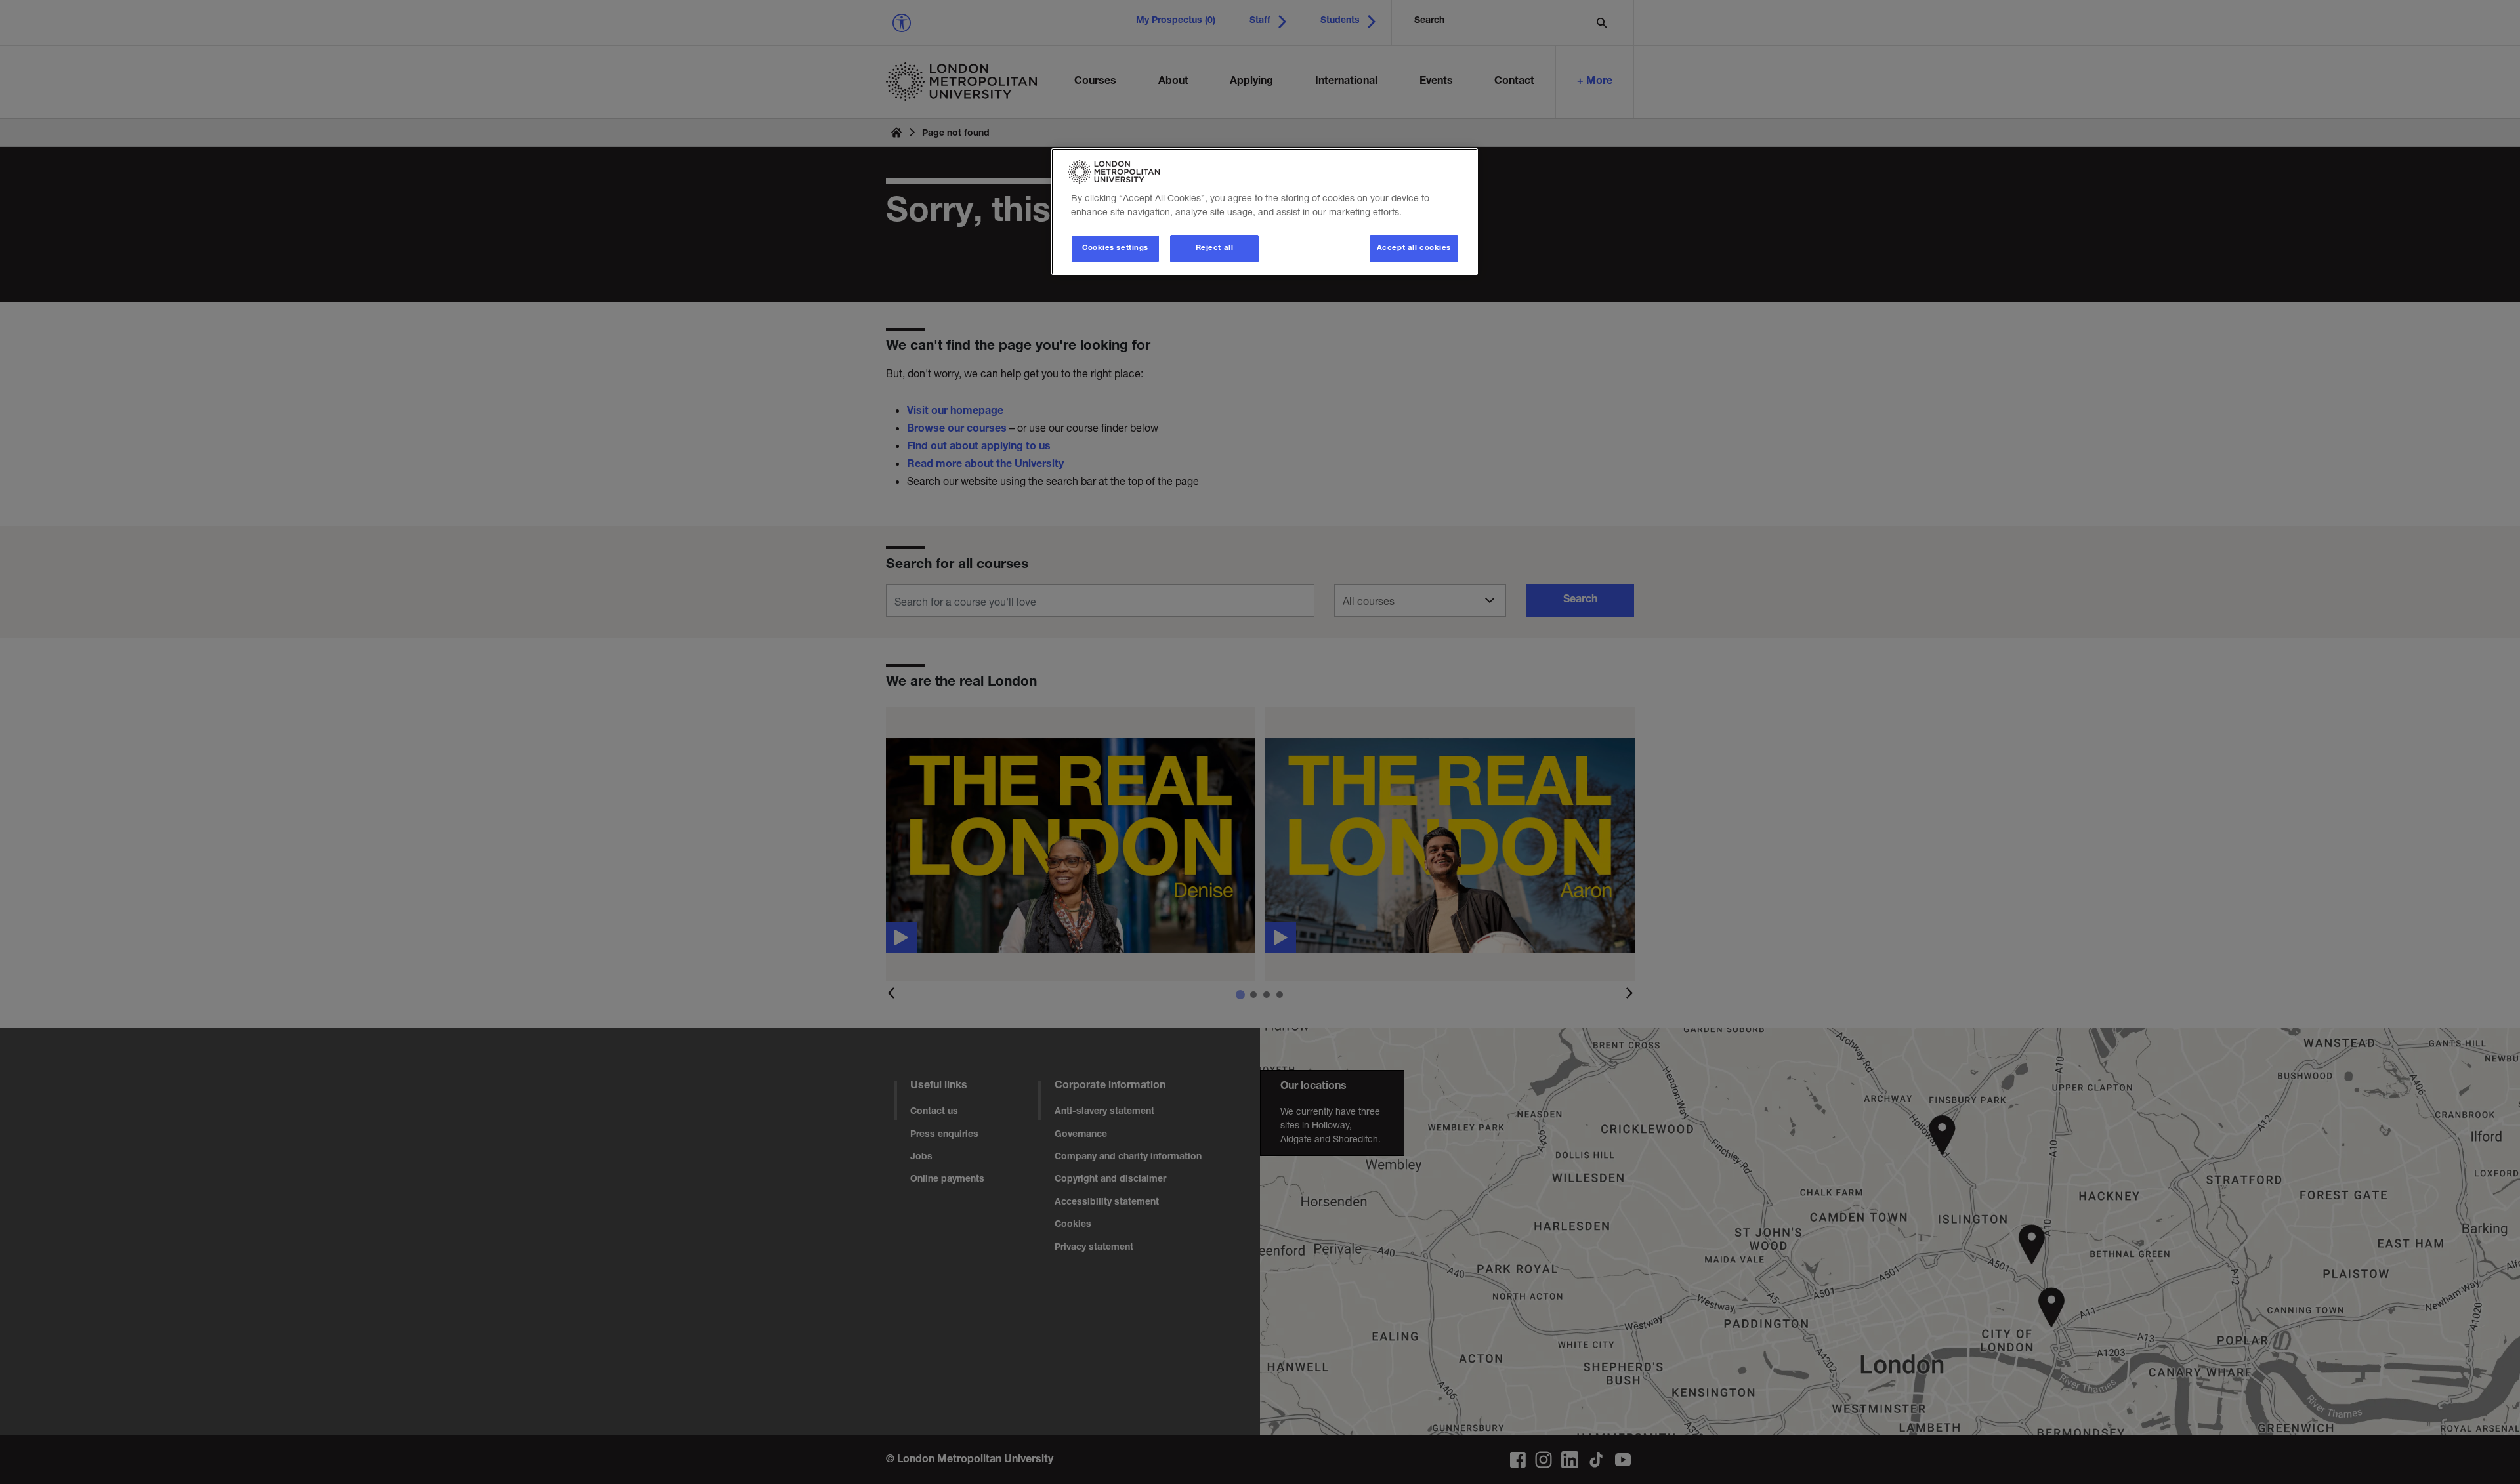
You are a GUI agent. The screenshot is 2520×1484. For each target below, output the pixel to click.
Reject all (1215, 248)
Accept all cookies (1414, 248)
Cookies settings (1115, 248)
